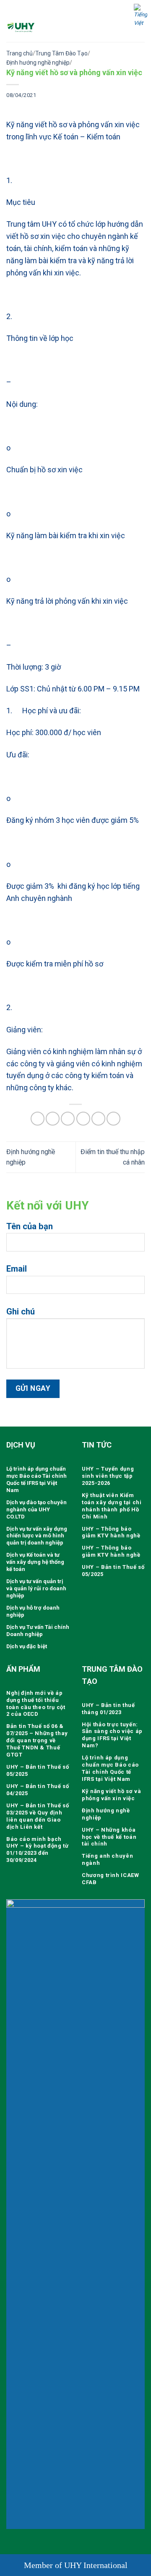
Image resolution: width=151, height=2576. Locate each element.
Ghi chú (21, 1312)
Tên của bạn (30, 1226)
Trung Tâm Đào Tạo (61, 53)
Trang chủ (20, 53)
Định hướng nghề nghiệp (38, 63)
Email (17, 1269)
